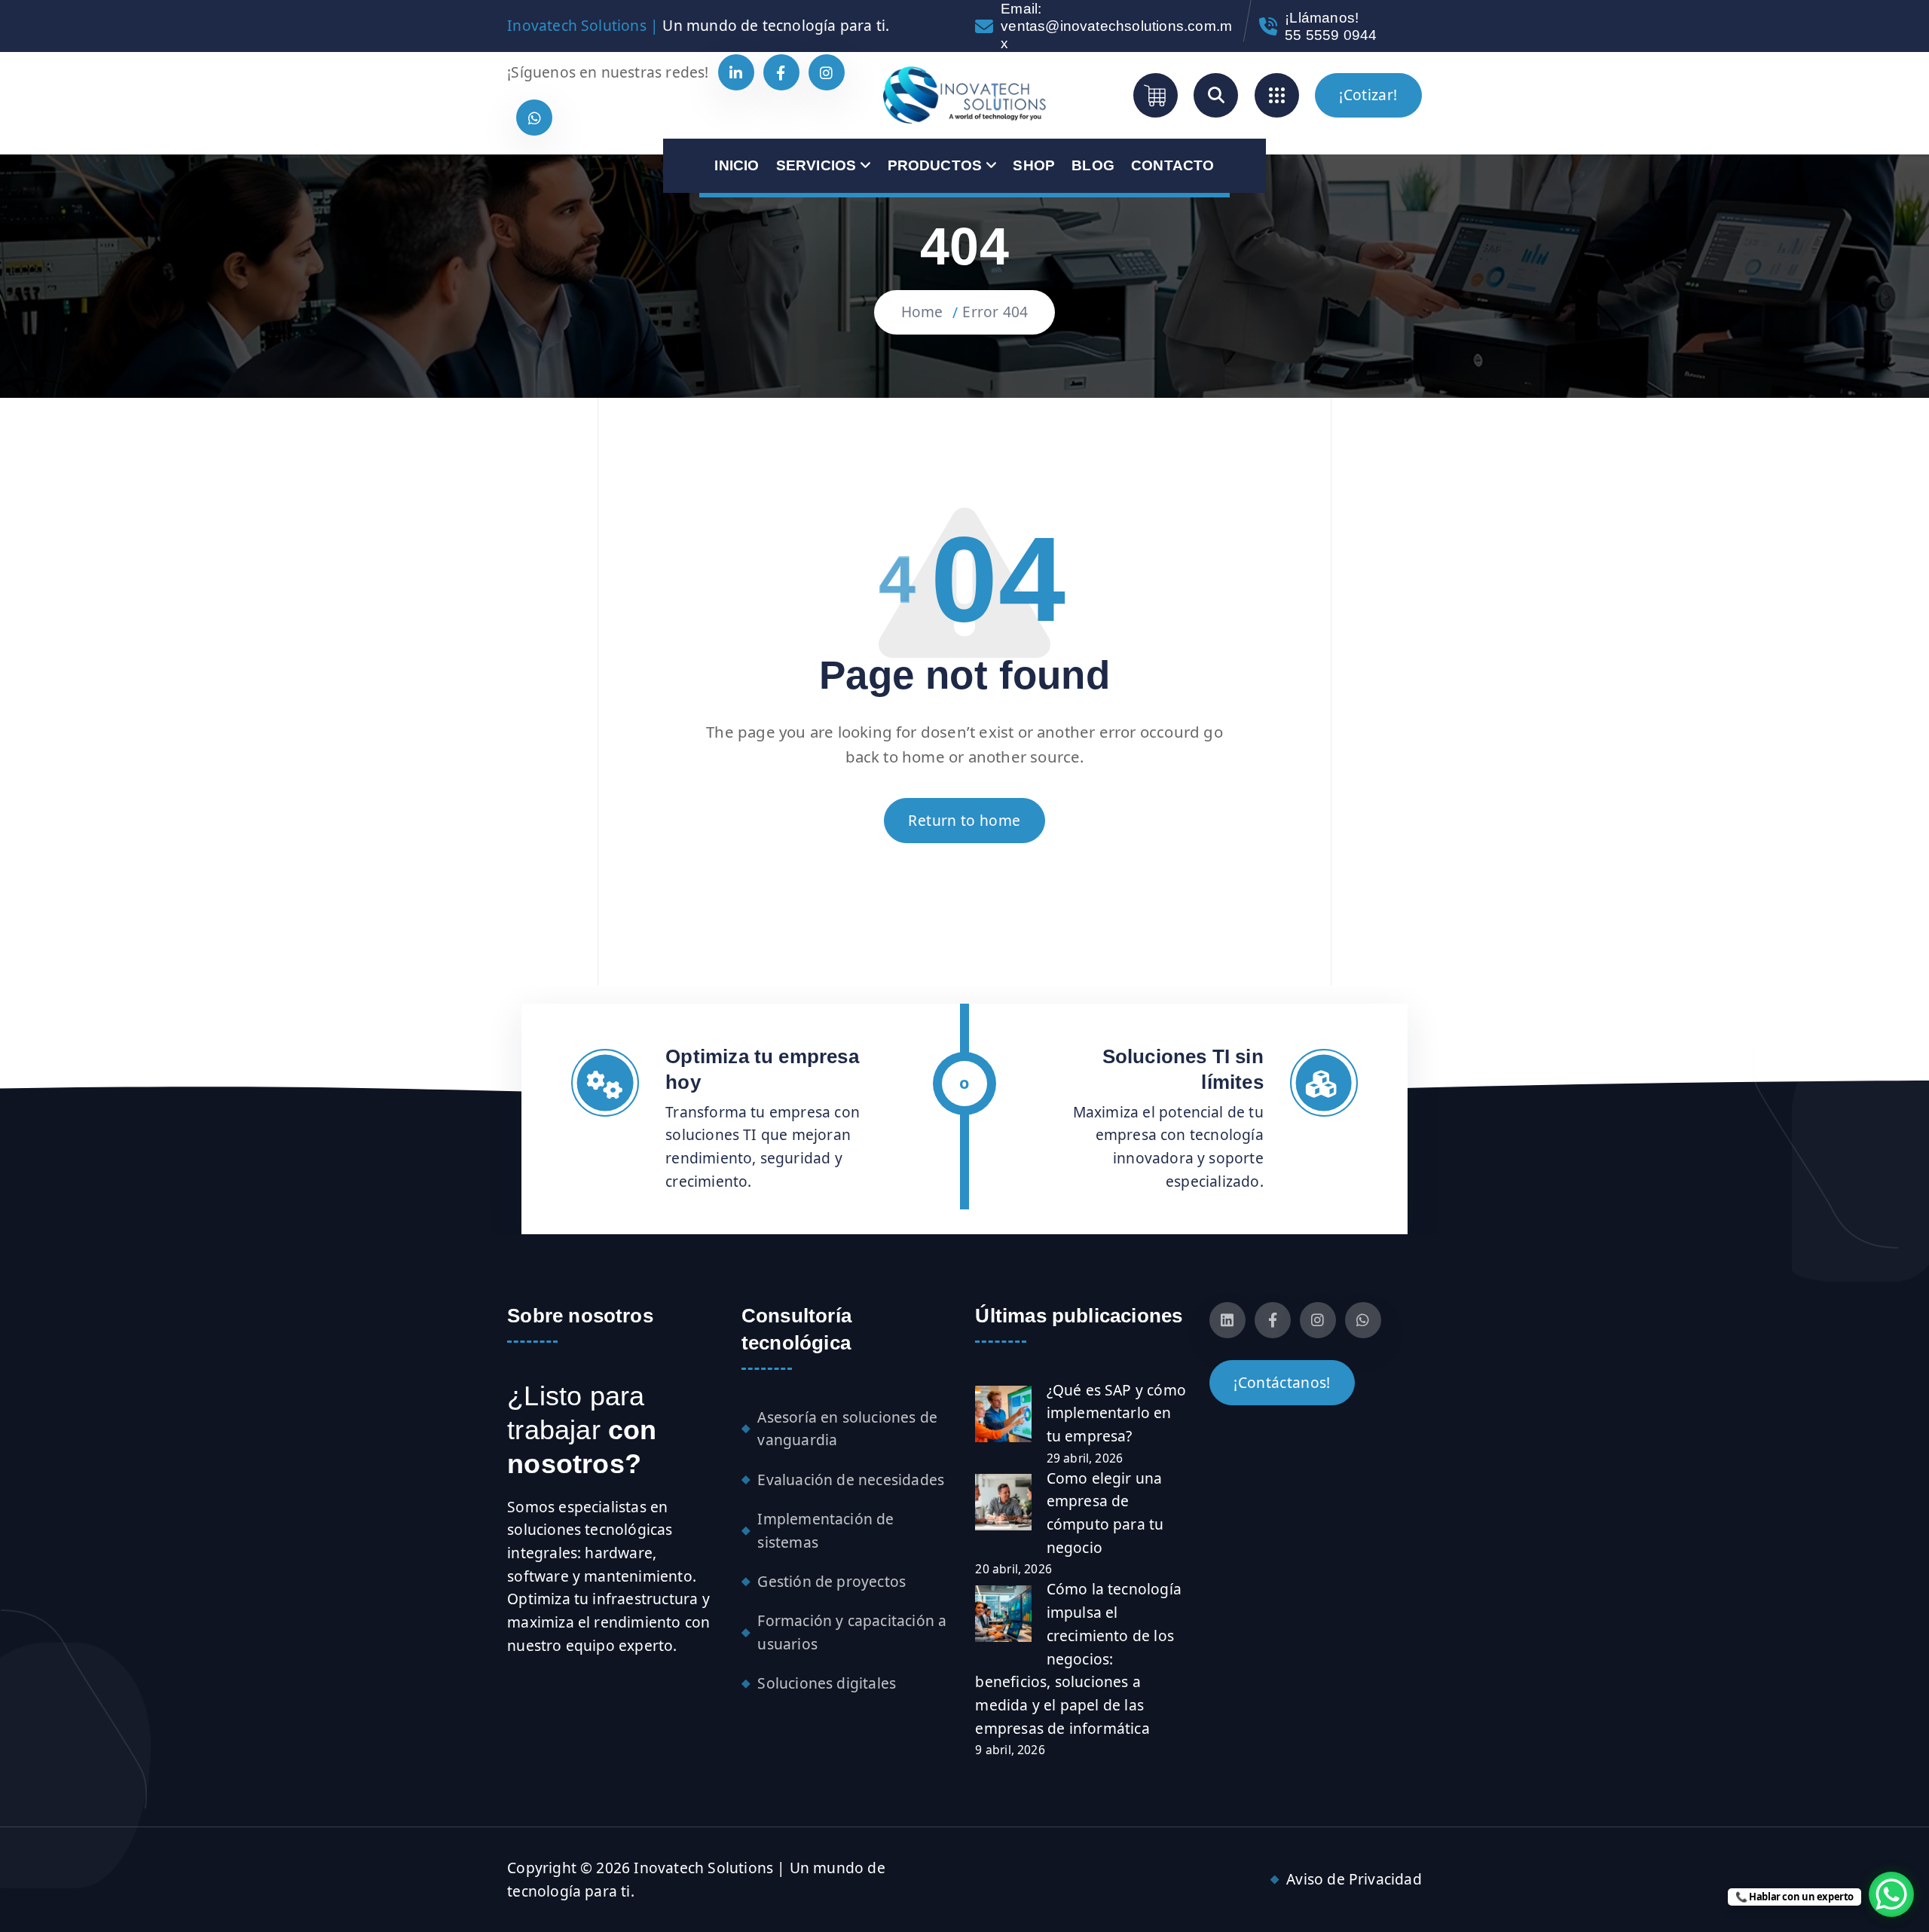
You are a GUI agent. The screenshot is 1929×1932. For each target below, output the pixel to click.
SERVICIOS (816, 165)
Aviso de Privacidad (1354, 1879)
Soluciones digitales (827, 1683)
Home (922, 312)
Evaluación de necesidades (851, 1480)
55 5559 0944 (1331, 35)
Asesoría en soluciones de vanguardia (847, 1429)
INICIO (737, 165)
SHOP (1034, 165)
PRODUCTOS (935, 165)
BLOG (1093, 165)
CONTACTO (1173, 165)
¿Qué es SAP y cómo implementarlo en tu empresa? (1116, 1413)
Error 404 (995, 312)
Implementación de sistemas (825, 1530)
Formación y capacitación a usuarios (852, 1632)
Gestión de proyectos (832, 1581)
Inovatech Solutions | (583, 25)
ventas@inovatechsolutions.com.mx (1116, 35)
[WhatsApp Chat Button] (1891, 1894)
